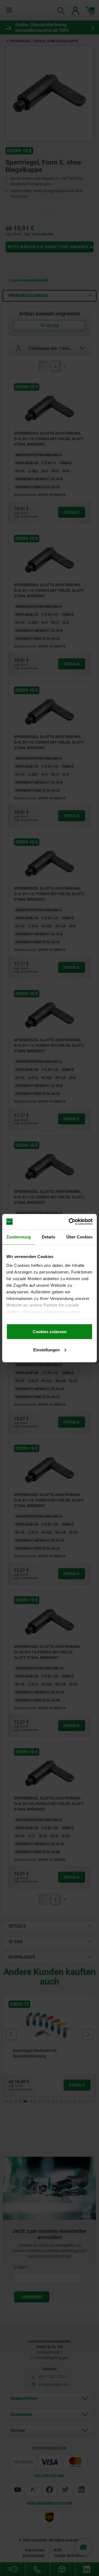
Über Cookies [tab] (79, 1237)
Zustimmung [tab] (19, 1237)
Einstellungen (46, 1350)
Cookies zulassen (50, 1332)
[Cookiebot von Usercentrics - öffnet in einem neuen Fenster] (70, 1222)
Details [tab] (49, 1237)
